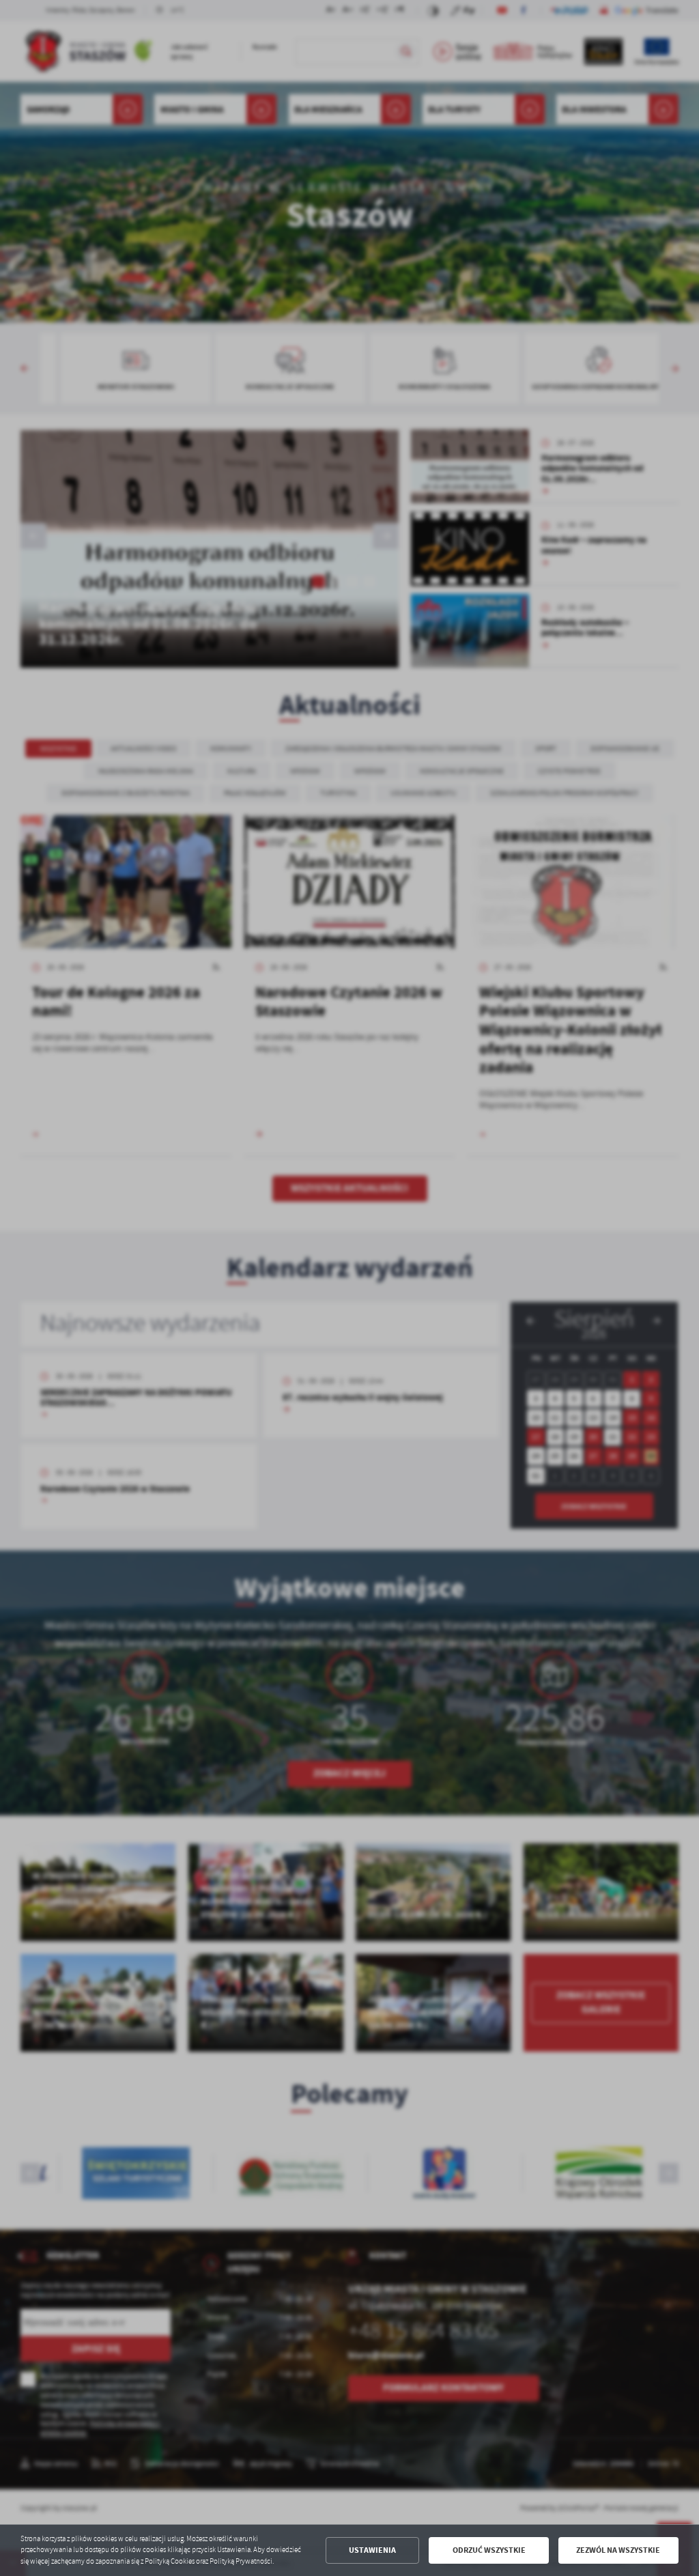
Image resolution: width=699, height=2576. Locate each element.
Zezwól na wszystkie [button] (618, 2550)
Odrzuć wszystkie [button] (489, 2550)
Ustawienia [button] (372, 2550)
